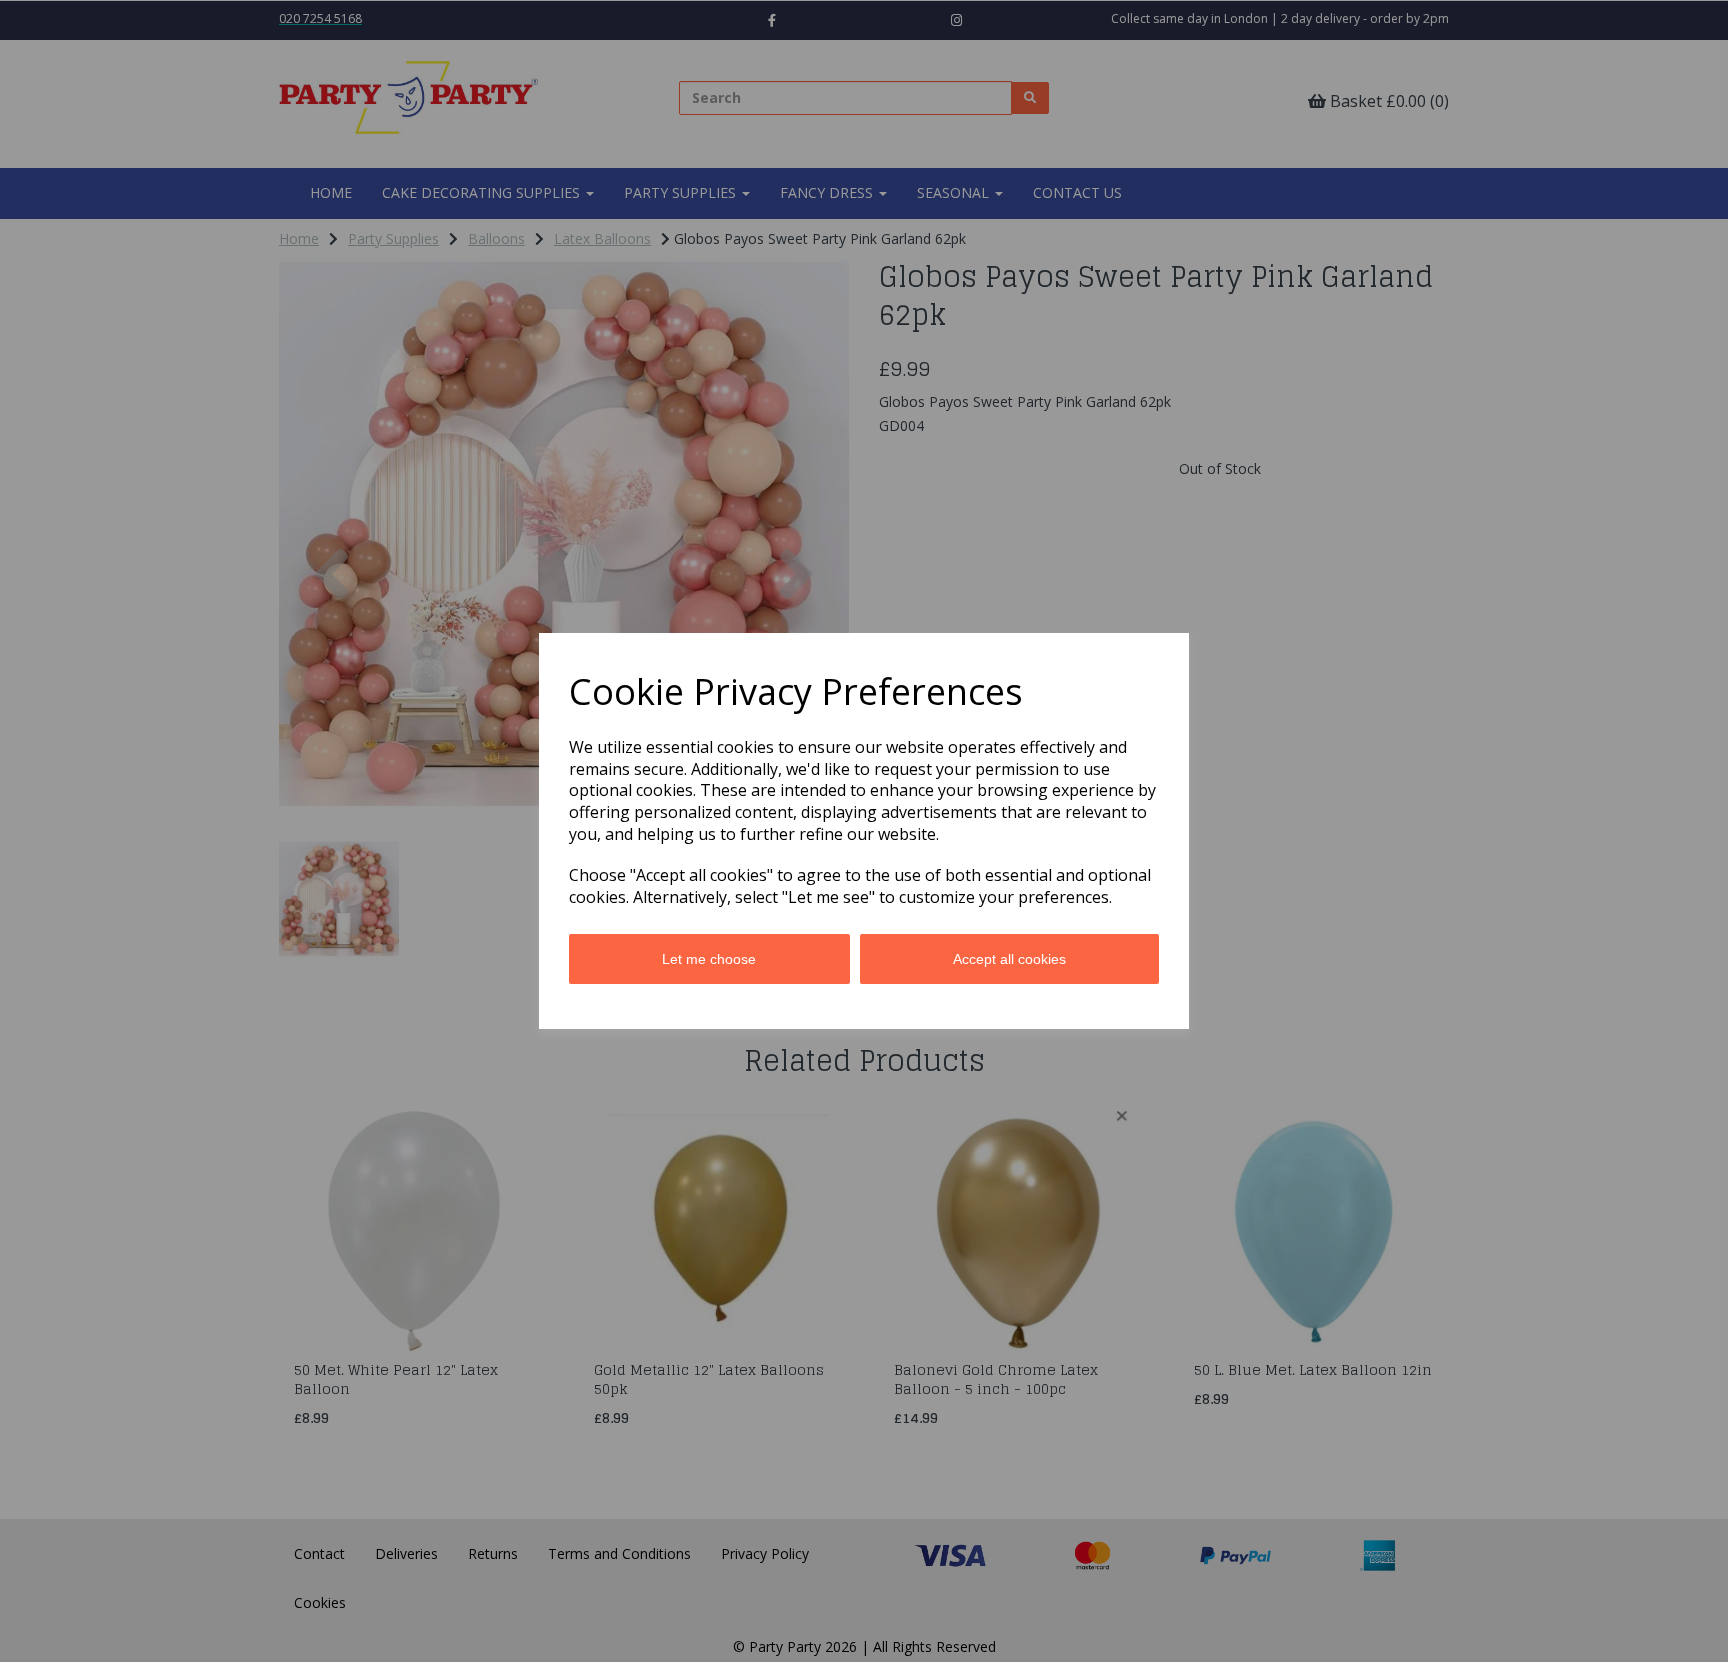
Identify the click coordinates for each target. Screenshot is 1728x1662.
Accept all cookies (1009, 959)
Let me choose (709, 959)
